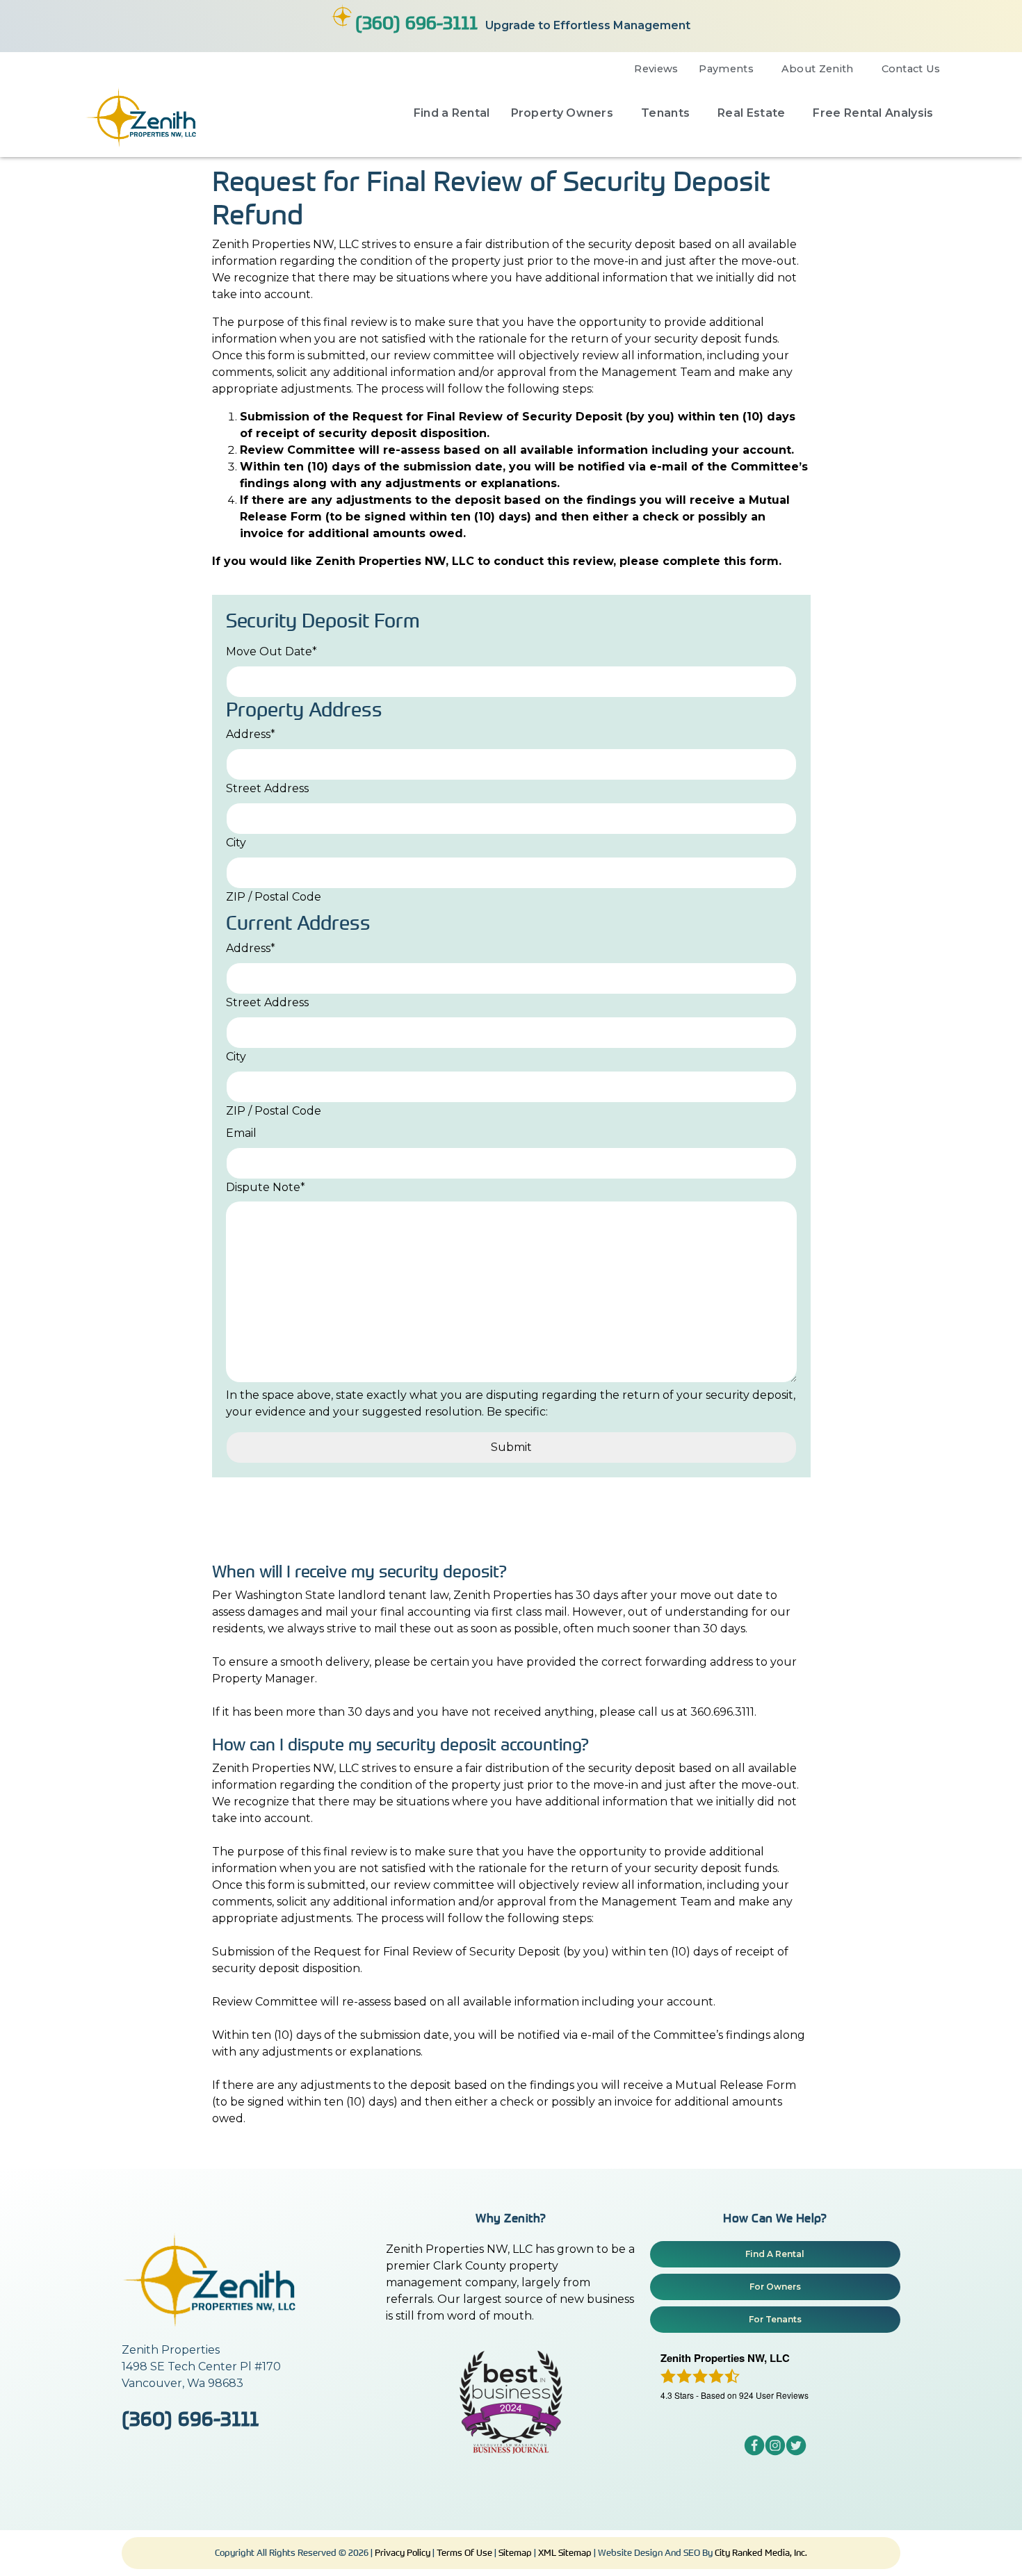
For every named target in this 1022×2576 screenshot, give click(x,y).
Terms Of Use (464, 2552)
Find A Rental (775, 2254)
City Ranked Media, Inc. (761, 2552)
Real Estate (751, 113)
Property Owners (562, 113)
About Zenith (818, 69)
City (236, 843)
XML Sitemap (565, 2552)
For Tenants (775, 2319)
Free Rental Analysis (873, 113)
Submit (511, 1447)
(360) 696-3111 (417, 22)
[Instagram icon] (775, 2452)
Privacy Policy (403, 2552)
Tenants (665, 113)
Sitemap (515, 2552)
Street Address (267, 788)
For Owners (775, 2287)
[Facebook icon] (754, 2452)
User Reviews (774, 2395)
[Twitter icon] (796, 2452)
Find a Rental (452, 113)
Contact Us (911, 69)
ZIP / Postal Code (274, 897)
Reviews (656, 69)
